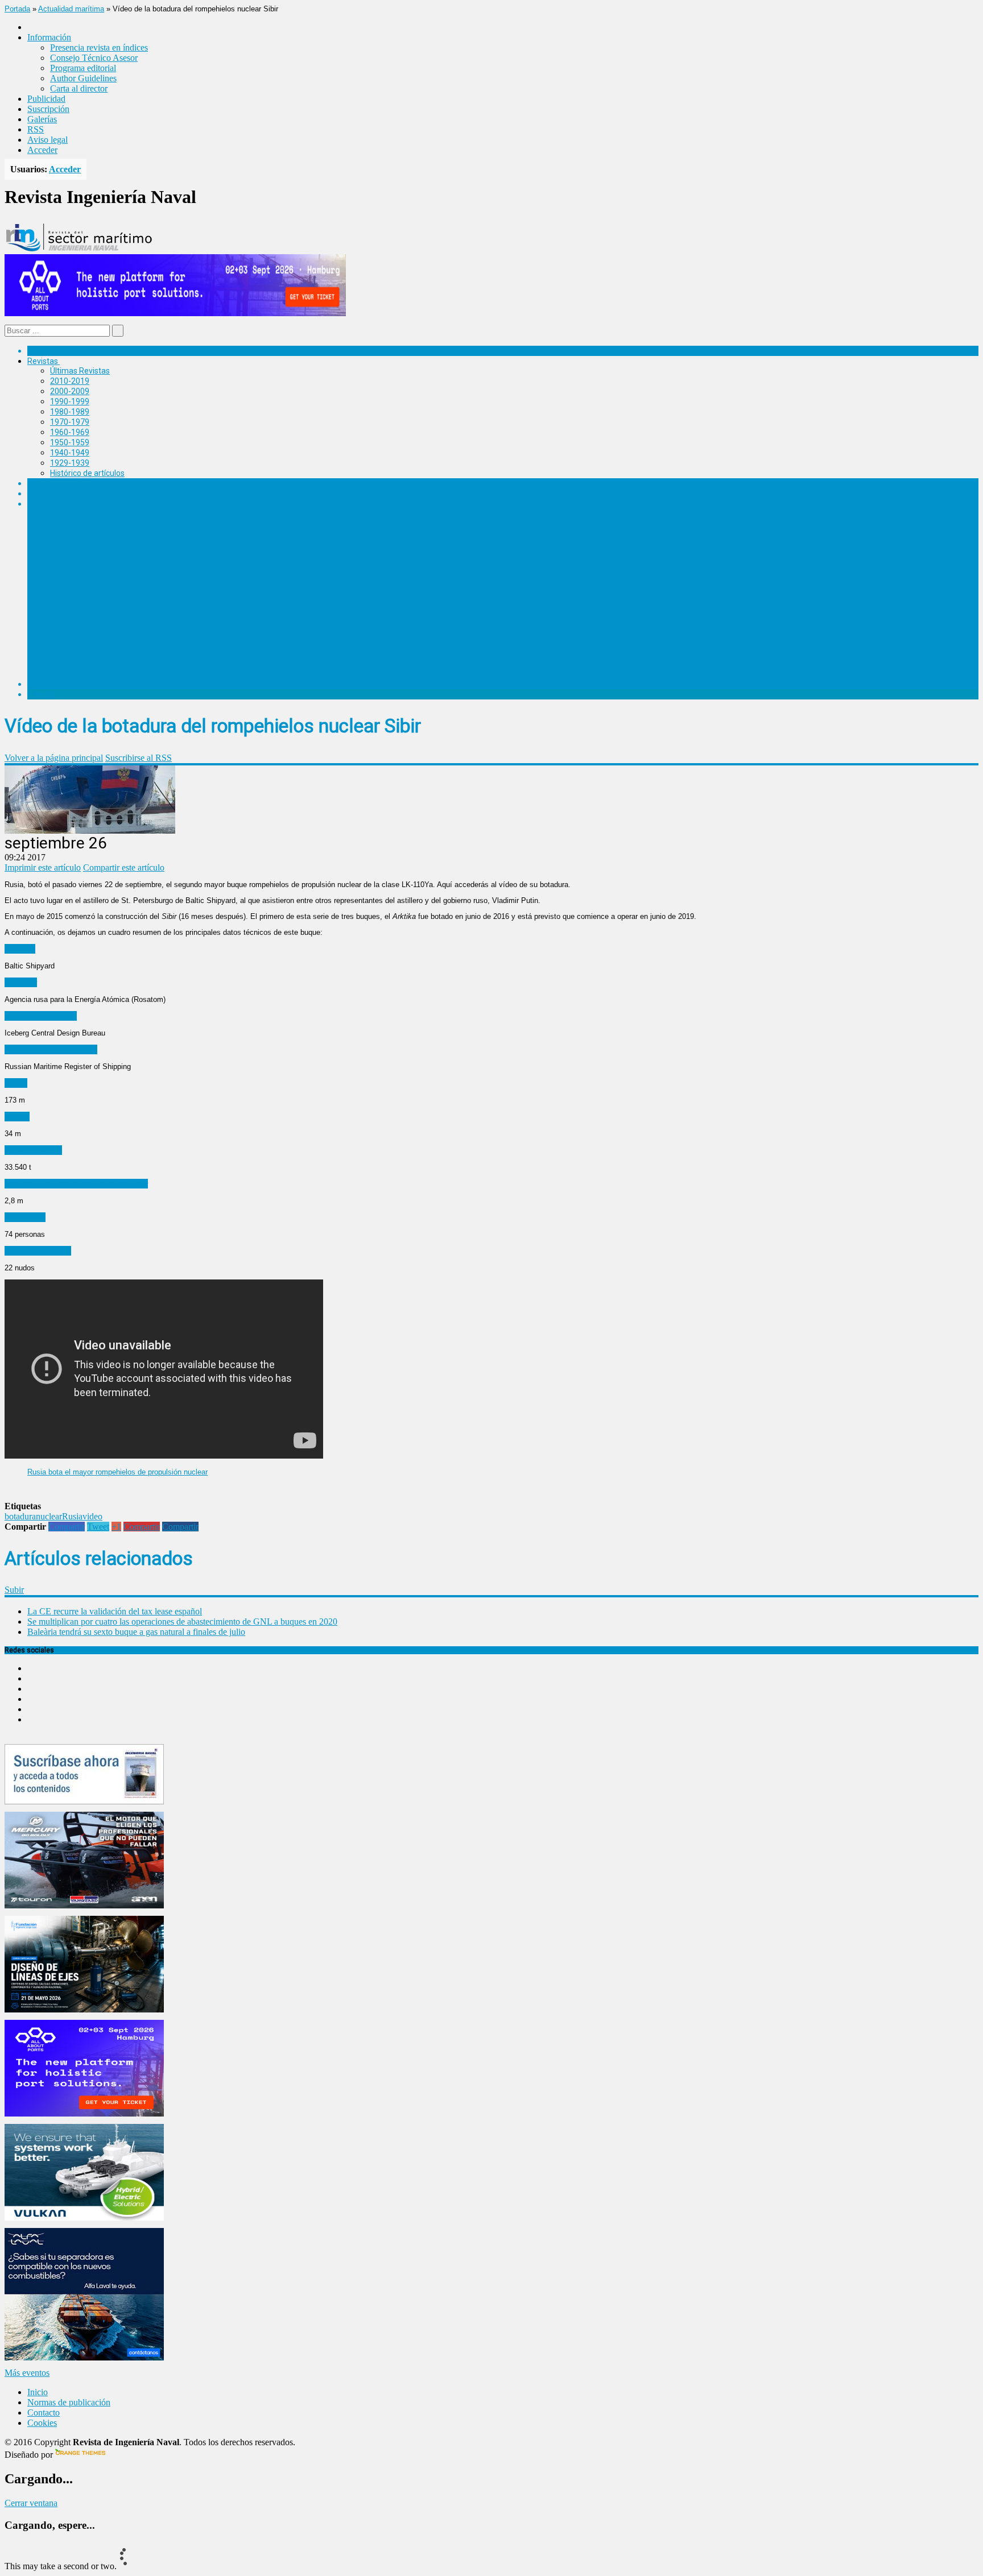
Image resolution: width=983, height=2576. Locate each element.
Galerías (42, 119)
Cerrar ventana (31, 2503)
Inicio (38, 2392)
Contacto (44, 2413)
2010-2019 (70, 381)
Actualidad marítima (71, 9)
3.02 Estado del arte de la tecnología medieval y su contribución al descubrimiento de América (240, 593)
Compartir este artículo (124, 867)
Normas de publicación (91, 664)
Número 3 (68, 573)
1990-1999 (70, 401)
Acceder (42, 150)
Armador (21, 982)
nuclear (49, 1516)
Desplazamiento (33, 1150)
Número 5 (68, 533)
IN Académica (52, 504)
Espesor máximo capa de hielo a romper (76, 1184)
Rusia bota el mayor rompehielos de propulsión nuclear (117, 1472)
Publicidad (46, 99)
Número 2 (68, 603)
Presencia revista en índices (99, 47)
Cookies (42, 2423)
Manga (17, 1117)
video (92, 1516)
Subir (14, 1590)
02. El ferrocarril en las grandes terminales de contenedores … (183, 643)
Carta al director (79, 88)
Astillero (20, 949)
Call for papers (76, 653)
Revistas (43, 361)
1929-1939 (70, 463)
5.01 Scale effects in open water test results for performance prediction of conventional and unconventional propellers (285, 543)
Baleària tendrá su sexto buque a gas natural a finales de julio (136, 1632)
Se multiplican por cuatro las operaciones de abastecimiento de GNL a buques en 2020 (182, 1622)
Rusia (72, 1516)
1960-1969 (70, 432)
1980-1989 (70, 412)
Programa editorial (83, 68)
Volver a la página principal (54, 758)
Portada (17, 9)
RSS (36, 129)
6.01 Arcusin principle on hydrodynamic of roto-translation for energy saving (209, 523)
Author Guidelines (83, 78)
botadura (20, 1516)
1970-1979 (70, 422)
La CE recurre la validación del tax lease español (115, 1611)
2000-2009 (70, 391)
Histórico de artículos (87, 473)
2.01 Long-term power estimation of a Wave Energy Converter (184, 613)
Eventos (42, 694)
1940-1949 (70, 453)
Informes (44, 494)
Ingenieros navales (61, 684)
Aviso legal (48, 140)
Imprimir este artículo (43, 867)
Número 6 (68, 513)
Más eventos (27, 2373)
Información (72, 674)
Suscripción (48, 109)
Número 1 (68, 623)
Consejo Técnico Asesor (94, 58)
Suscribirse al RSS (139, 758)
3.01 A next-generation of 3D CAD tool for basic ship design (179, 583)
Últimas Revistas (80, 371)
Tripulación (25, 1217)
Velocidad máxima (38, 1251)
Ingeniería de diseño (41, 1016)
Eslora (16, 1083)
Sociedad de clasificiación (51, 1049)
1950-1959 (70, 442)
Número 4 (68, 553)
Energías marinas (59, 483)
